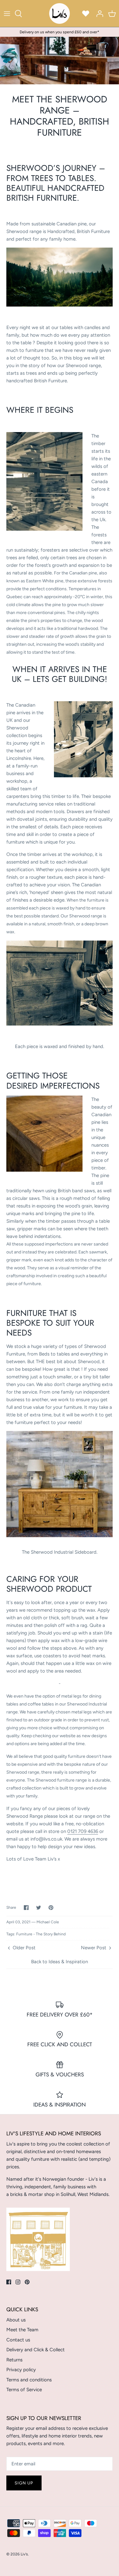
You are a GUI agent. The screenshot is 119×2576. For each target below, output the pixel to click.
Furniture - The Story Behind (41, 1934)
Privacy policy (21, 2370)
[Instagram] (18, 2282)
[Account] (98, 14)
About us (16, 2320)
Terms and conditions (29, 2380)
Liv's (24, 2554)
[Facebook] (9, 2282)
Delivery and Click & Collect (36, 2350)
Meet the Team (22, 2330)
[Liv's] (60, 13)
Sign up (24, 2483)
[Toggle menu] (7, 14)
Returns (14, 2360)
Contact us (18, 2340)
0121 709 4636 (83, 1831)
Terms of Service (24, 2390)
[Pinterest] (27, 2282)
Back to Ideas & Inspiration (60, 1962)
